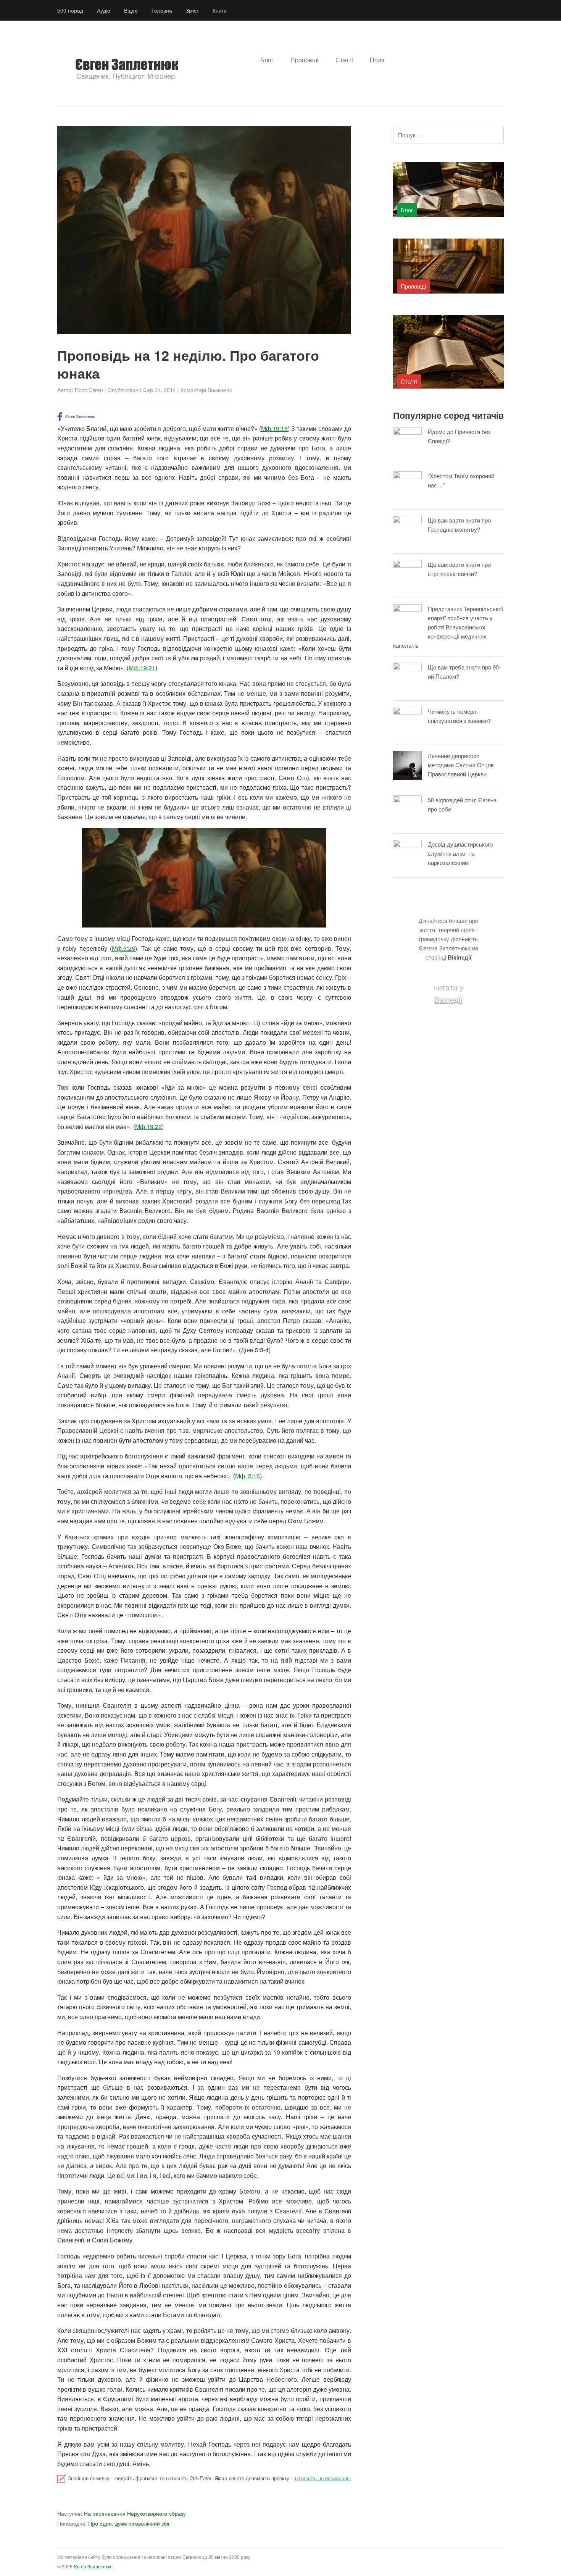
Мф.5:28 (123, 948)
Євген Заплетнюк (92, 2566)
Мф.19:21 (142, 668)
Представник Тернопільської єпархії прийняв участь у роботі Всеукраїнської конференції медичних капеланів (448, 627)
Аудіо (104, 10)
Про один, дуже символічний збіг (114, 2523)
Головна (162, 10)
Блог (267, 60)
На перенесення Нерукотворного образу (122, 2513)
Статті (344, 60)
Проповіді (305, 60)
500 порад (70, 10)
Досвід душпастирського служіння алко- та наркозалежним (460, 853)
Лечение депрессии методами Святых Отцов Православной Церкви (461, 765)
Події (377, 60)
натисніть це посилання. (323, 2478)
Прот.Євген (89, 390)
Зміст (192, 10)
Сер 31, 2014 (160, 390)
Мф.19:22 (148, 1127)
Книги (220, 10)
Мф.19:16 (274, 428)
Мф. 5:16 (247, 1476)
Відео (131, 10)
